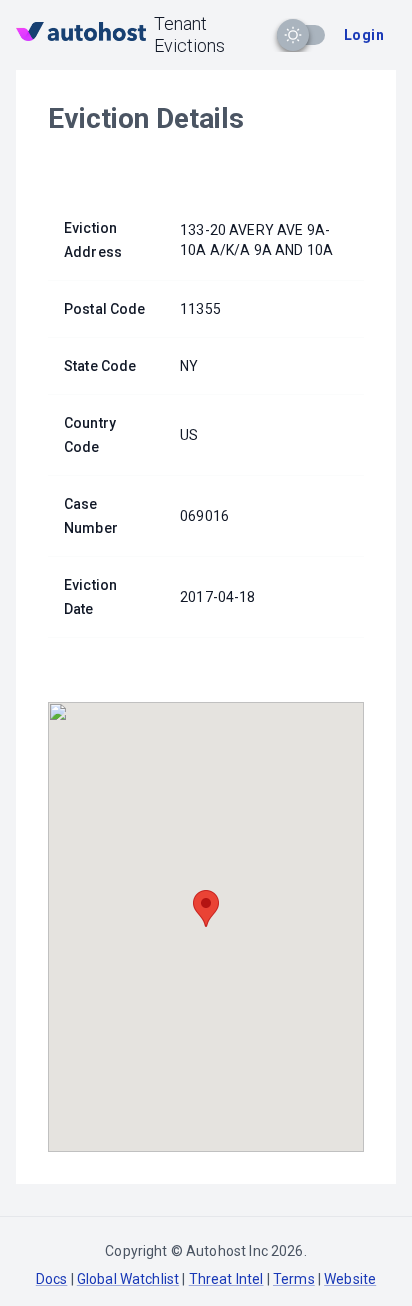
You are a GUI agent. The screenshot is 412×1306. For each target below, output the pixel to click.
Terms (294, 1279)
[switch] (293, 35)
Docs (52, 1279)
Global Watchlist (128, 1279)
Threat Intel (226, 1279)
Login (364, 35)
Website (350, 1279)
